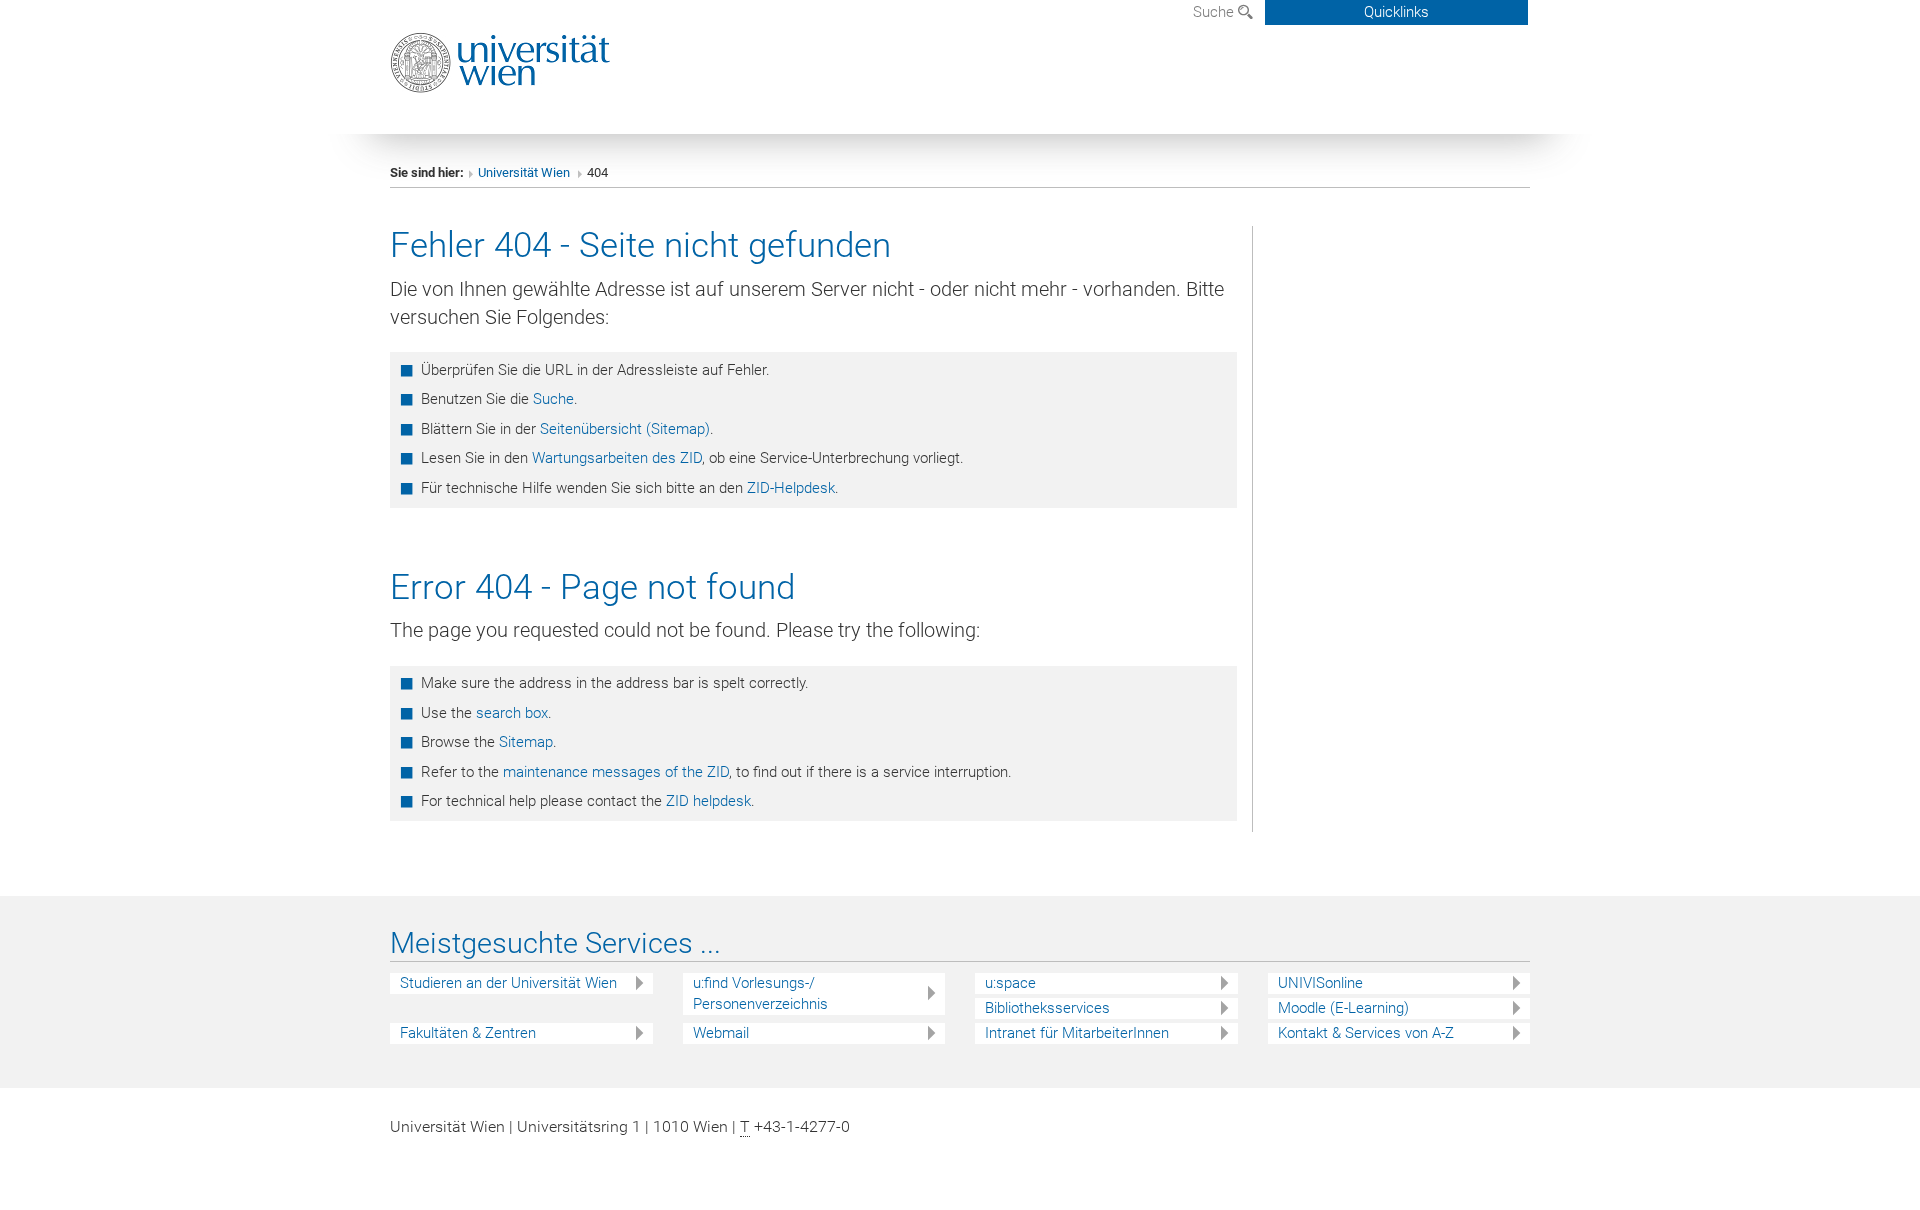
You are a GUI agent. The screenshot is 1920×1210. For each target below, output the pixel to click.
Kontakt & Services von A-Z (1366, 1033)
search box (512, 713)
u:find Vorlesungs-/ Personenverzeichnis (760, 993)
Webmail (721, 1033)
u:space (1010, 983)
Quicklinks (1396, 12)
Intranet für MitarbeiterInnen (1077, 1033)
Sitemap (526, 742)
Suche (1215, 12)
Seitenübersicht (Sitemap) (625, 429)
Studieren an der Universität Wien (508, 983)
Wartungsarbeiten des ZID (617, 458)
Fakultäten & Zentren (468, 1033)
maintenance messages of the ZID (616, 772)
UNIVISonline (1320, 983)
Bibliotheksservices (1047, 1008)
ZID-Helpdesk (791, 488)
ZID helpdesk (708, 801)
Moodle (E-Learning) (1343, 1008)
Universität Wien (525, 172)
